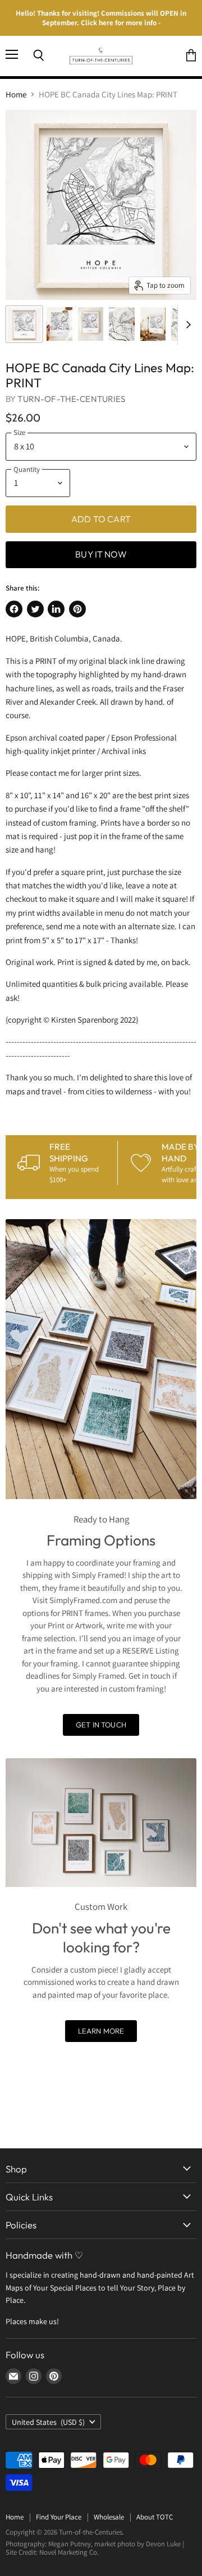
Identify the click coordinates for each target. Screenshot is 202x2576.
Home (16, 94)
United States (48, 2422)
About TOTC (155, 2517)
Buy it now (101, 554)
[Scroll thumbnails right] (186, 325)
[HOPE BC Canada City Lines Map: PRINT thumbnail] (24, 324)
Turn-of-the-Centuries (71, 399)
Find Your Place (59, 2517)
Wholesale (109, 2517)
